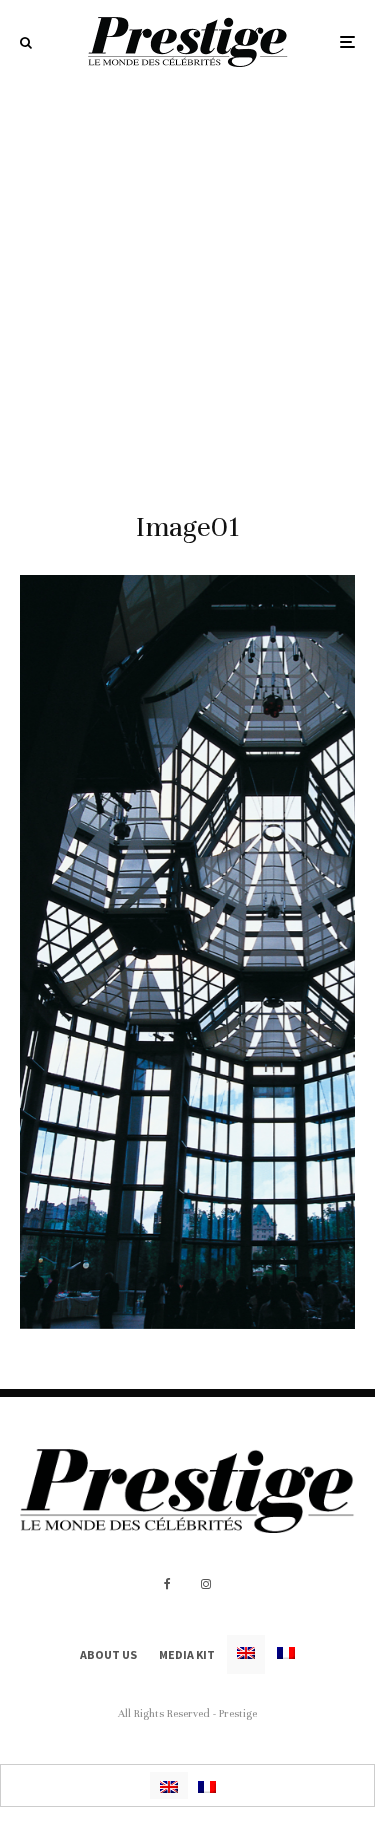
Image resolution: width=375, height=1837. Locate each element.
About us (108, 1654)
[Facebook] (167, 1584)
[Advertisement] (187, 281)
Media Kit (187, 1654)
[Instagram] (206, 1584)
